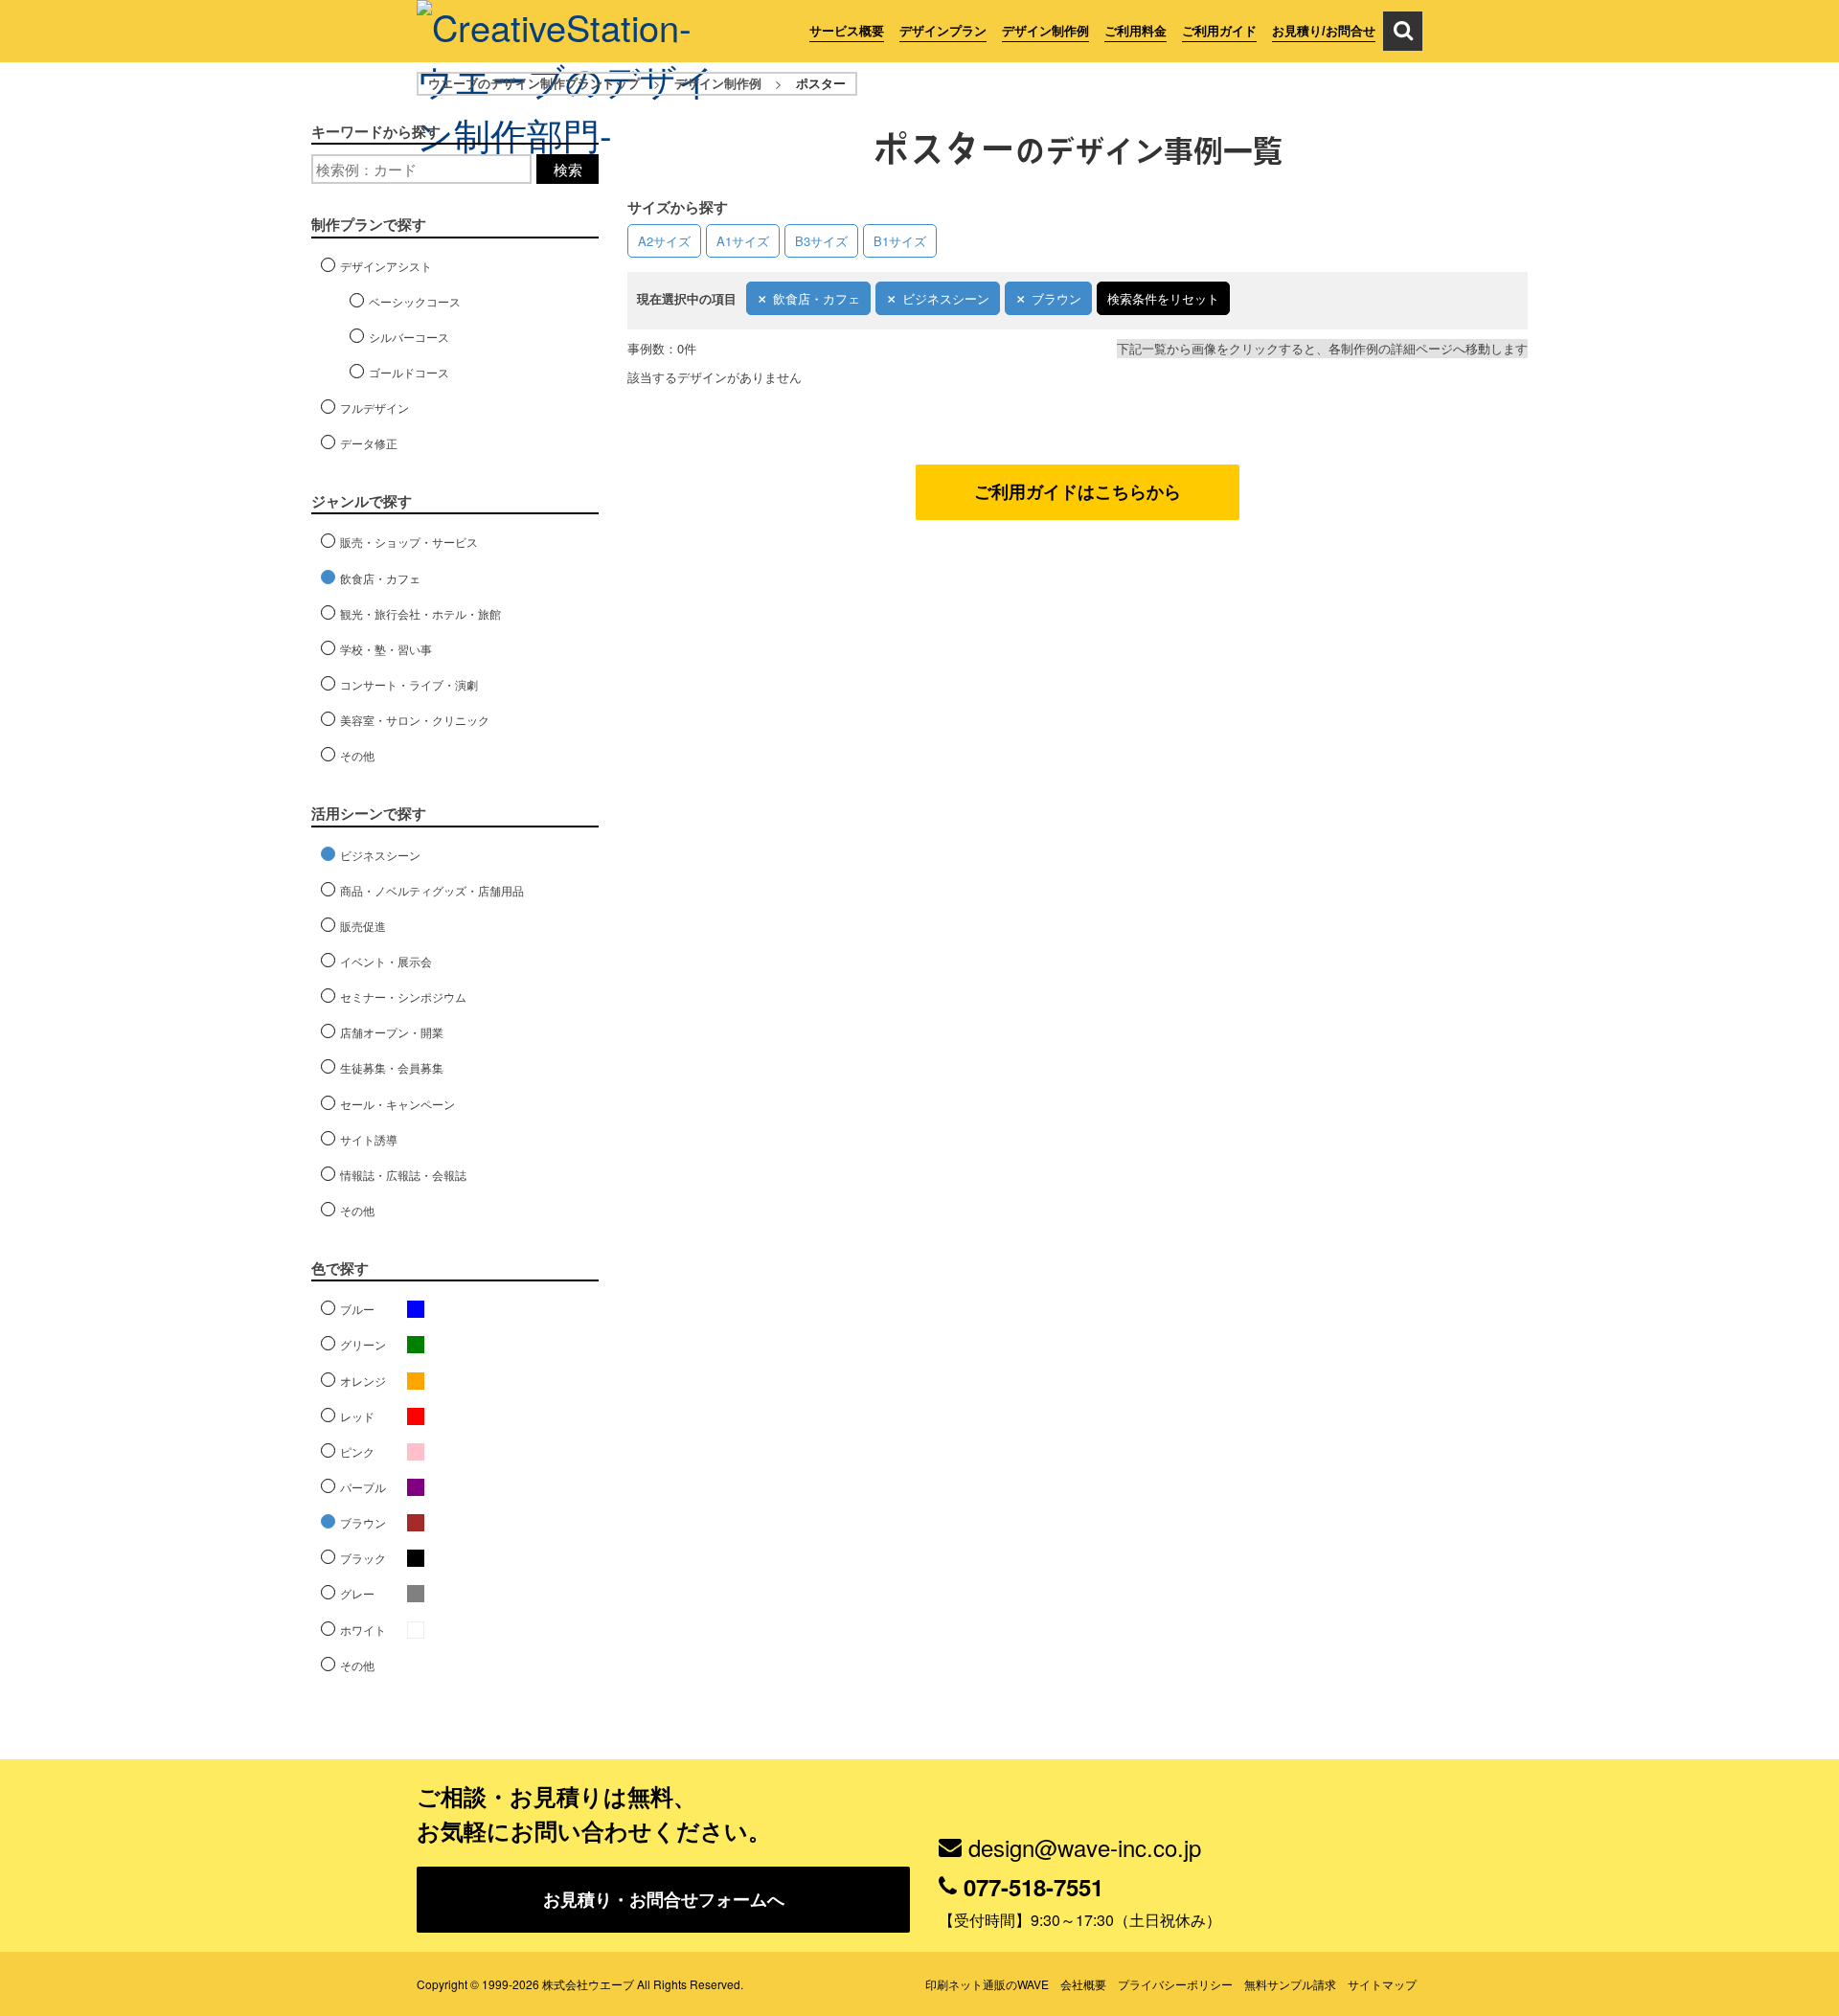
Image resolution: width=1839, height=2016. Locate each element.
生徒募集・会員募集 (392, 1067)
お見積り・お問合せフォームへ (664, 1899)
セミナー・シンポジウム (403, 997)
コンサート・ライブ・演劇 (409, 684)
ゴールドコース (409, 372)
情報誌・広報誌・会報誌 (403, 1175)
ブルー (357, 1309)
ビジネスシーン (946, 298)
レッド (357, 1416)
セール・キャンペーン (397, 1104)
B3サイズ (821, 241)
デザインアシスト (386, 266)
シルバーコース (409, 337)
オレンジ (363, 1381)
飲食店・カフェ (817, 298)
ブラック (363, 1558)
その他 (357, 755)
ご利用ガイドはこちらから (1078, 491)
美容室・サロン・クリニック (415, 720)
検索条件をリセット (1163, 298)
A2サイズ (664, 241)
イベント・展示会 (386, 961)
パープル (363, 1487)
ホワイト (363, 1630)
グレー (357, 1593)
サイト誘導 (369, 1139)
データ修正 (369, 443)
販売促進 (363, 926)
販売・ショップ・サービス (409, 542)
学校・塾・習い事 (386, 649)
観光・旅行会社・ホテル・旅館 (420, 613)
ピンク (357, 1451)
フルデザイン (375, 408)
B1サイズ (900, 241)
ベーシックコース (415, 301)
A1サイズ (743, 241)
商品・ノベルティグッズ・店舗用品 (432, 890)
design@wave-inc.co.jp (1085, 1847)
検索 (568, 169)
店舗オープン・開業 (392, 1032)
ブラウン (1056, 298)
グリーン (363, 1344)
